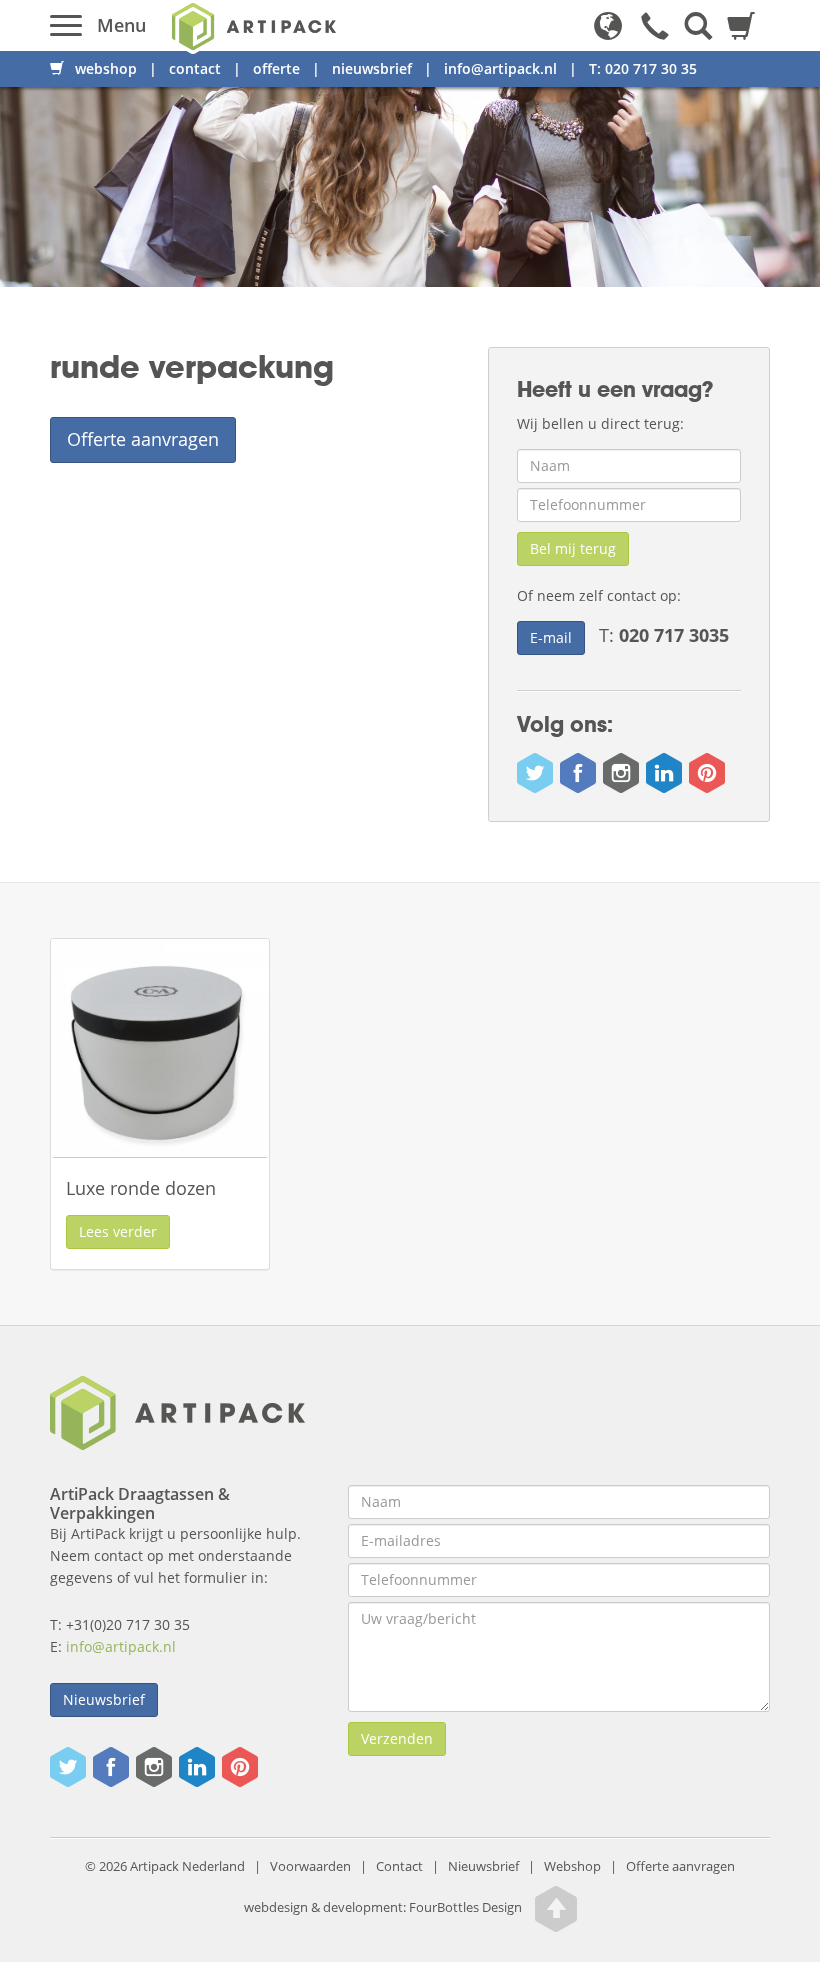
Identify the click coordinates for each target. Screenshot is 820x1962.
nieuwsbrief (372, 68)
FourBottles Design (383, 1908)
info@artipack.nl (500, 68)
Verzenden (397, 1738)
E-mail (551, 637)
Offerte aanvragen (143, 439)
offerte (276, 68)
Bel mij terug (573, 548)
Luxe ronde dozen (141, 1188)
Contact (399, 1866)
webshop (104, 68)
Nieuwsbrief (483, 1866)
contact (195, 68)
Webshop (572, 1866)
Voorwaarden (310, 1866)
